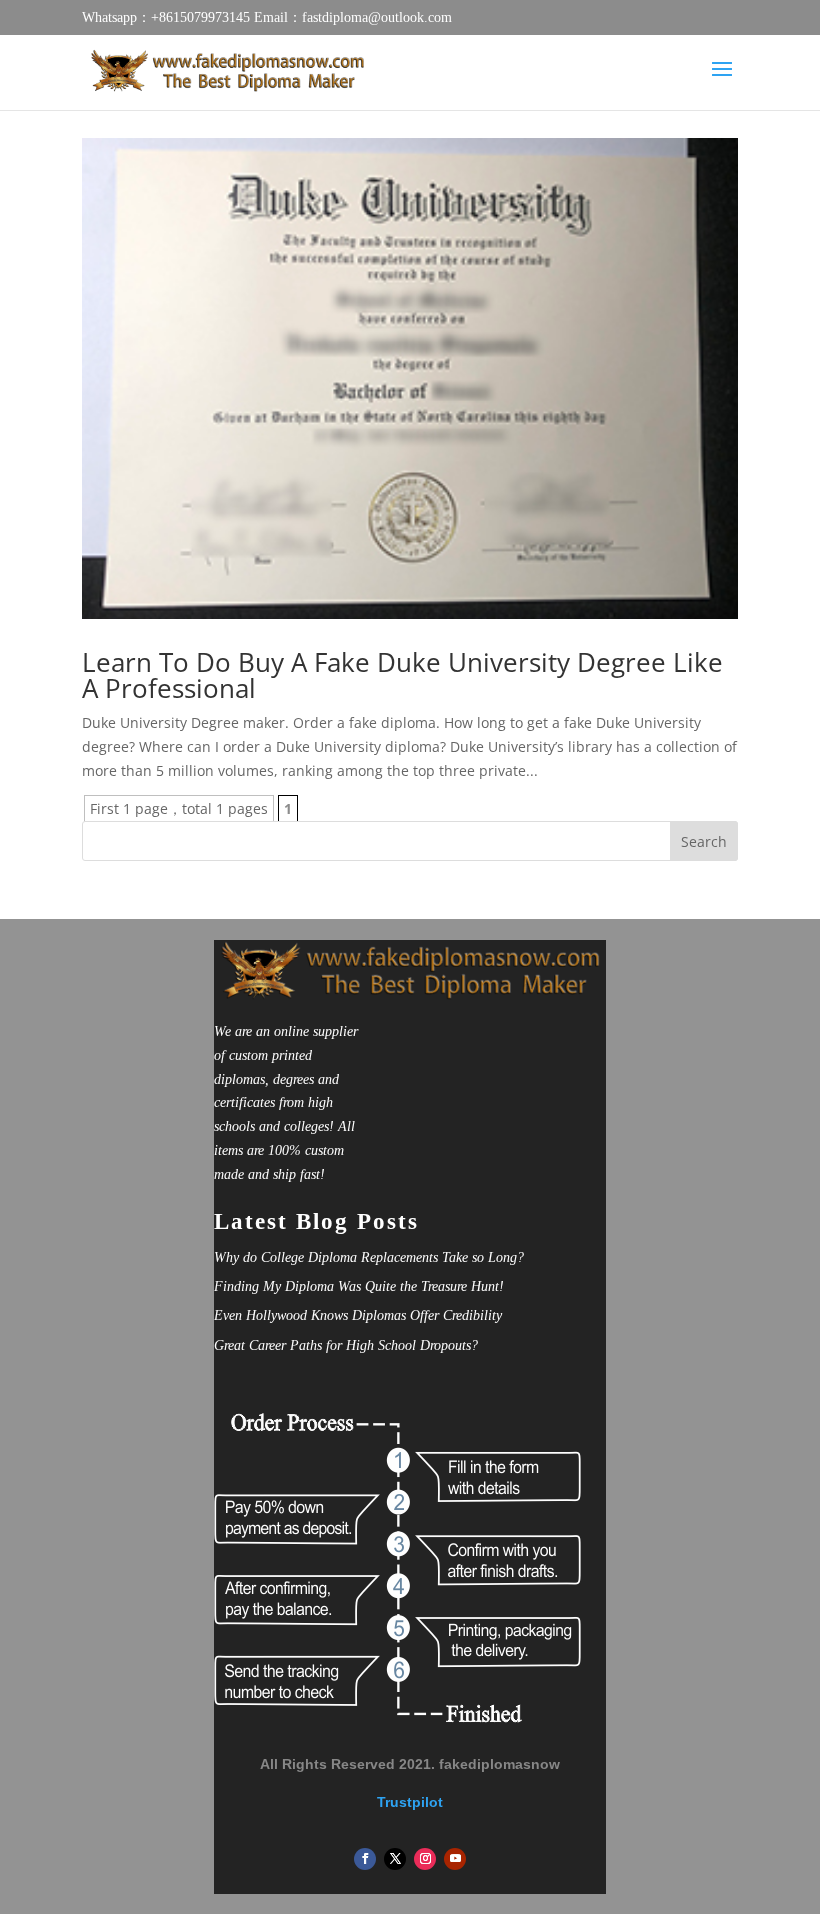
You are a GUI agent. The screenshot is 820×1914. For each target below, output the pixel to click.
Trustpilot (410, 1802)
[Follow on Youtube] (455, 1859)
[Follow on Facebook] (365, 1859)
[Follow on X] (395, 1859)
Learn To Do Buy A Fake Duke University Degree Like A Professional (402, 675)
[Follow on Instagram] (425, 1859)
